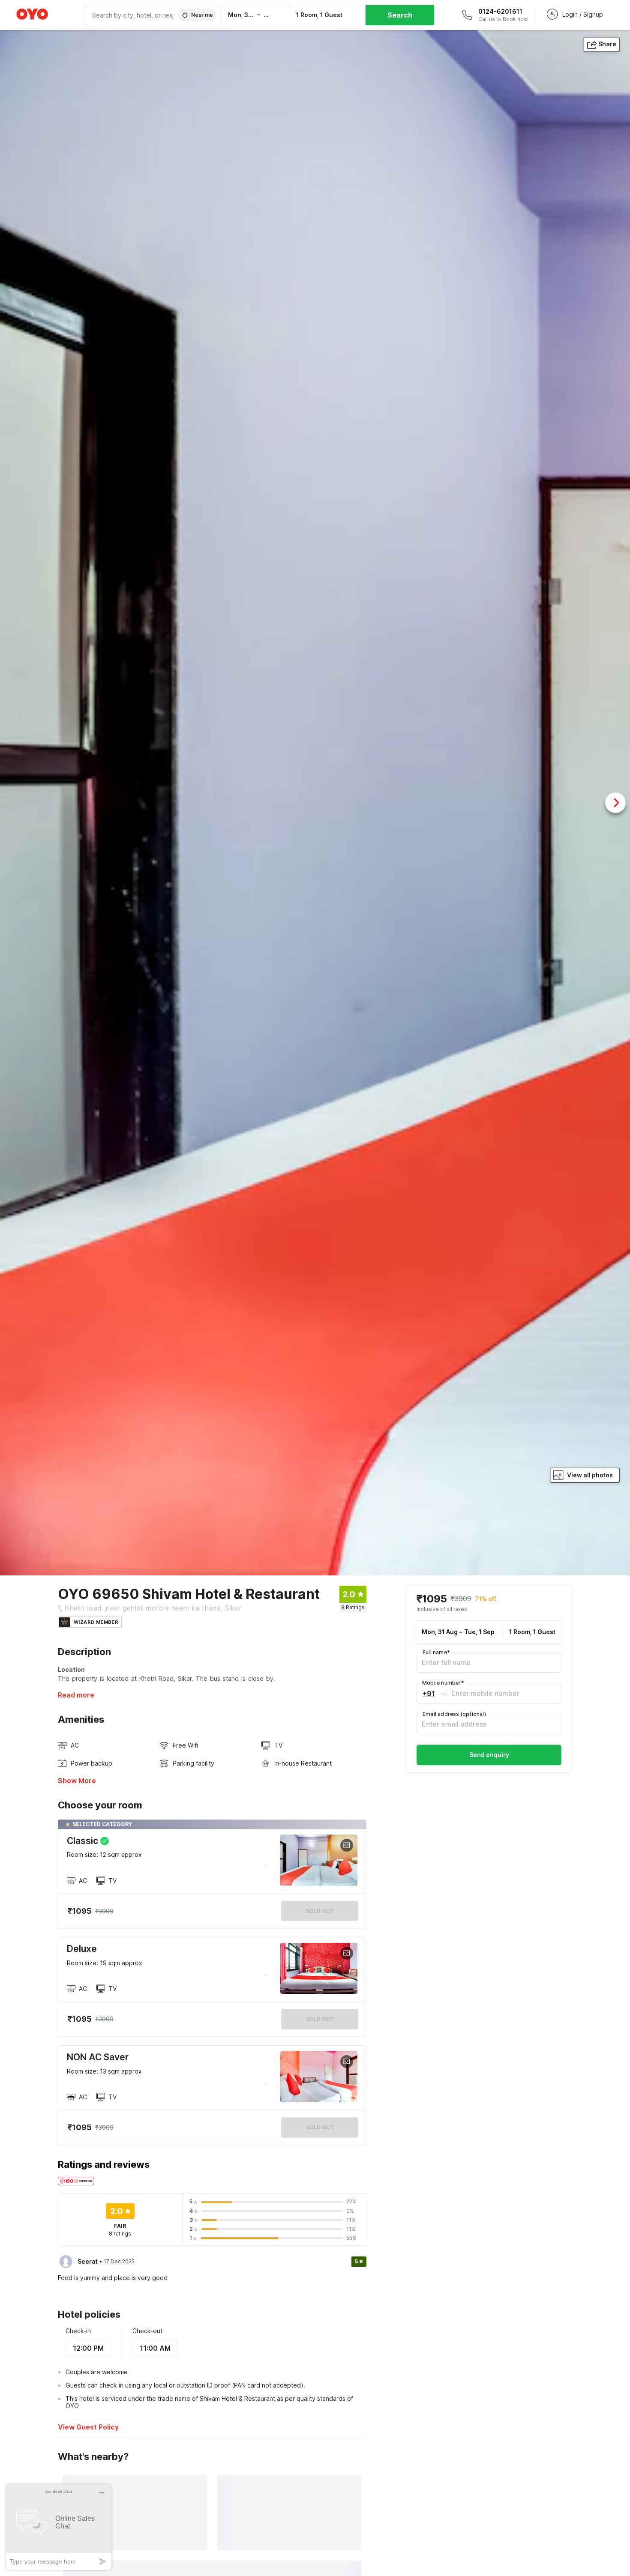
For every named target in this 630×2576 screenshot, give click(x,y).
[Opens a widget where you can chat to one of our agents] (59, 2527)
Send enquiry (489, 1755)
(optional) (454, 1714)
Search (400, 15)
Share (607, 44)
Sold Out (320, 2019)
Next (615, 803)
